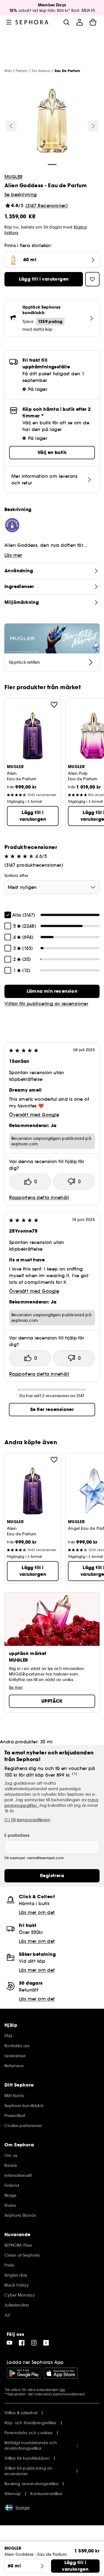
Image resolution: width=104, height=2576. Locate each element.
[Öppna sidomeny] (9, 22)
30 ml (46, 1742)
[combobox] (52, 887)
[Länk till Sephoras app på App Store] (61, 2373)
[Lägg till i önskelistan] (54, 705)
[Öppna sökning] (66, 22)
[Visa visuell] (52, 122)
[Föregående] (11, 126)
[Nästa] (93, 126)
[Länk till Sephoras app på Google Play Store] (24, 2373)
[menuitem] (80, 22)
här (62, 2390)
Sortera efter (16, 876)
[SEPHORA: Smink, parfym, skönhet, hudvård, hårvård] (32, 22)
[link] (52, 991)
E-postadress (17, 1835)
